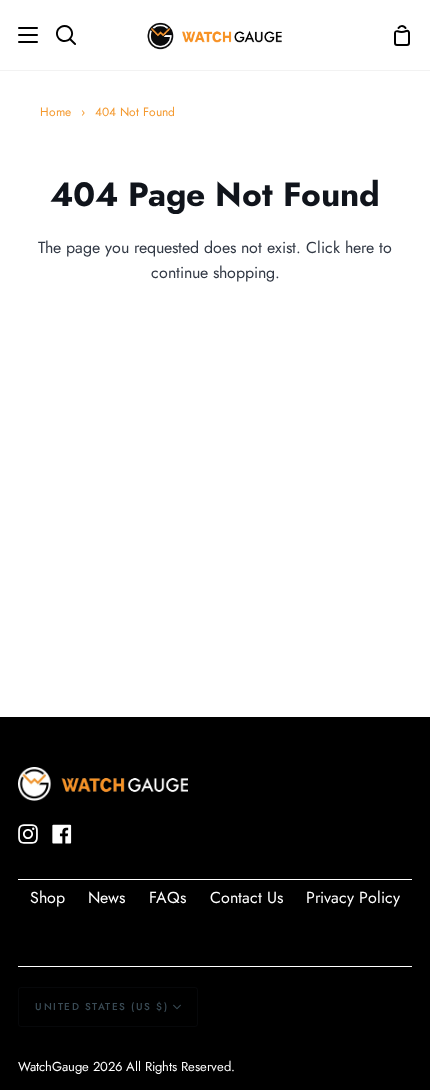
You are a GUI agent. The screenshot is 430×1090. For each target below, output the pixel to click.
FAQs (167, 897)
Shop (47, 897)
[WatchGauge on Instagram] (28, 834)
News (106, 897)
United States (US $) (101, 1006)
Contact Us (246, 897)
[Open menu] (20, 35)
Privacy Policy (353, 897)
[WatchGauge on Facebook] (62, 834)
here (359, 247)
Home (55, 112)
